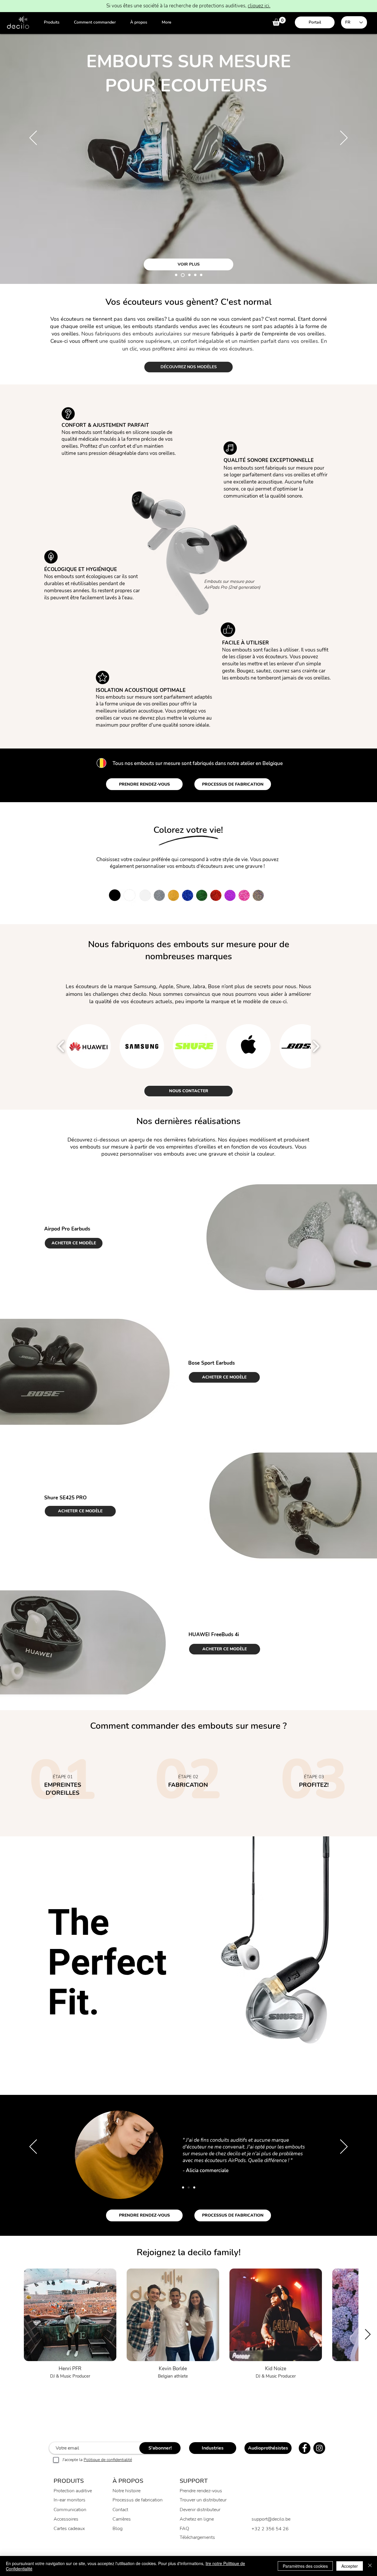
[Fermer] (370, 2566)
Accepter (350, 2566)
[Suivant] (344, 138)
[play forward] (316, 1046)
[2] (189, 2187)
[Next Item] (368, 2335)
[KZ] (183, 275)
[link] (279, 21)
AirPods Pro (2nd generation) (232, 587)
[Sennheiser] (176, 275)
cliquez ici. (259, 6)
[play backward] (61, 1046)
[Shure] (201, 275)
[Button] (63, 1782)
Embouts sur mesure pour (229, 581)
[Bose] (195, 275)
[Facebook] (305, 2448)
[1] (183, 2187)
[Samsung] (189, 275)
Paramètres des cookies (305, 2566)
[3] (194, 2187)
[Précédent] (33, 138)
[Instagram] (319, 2448)
